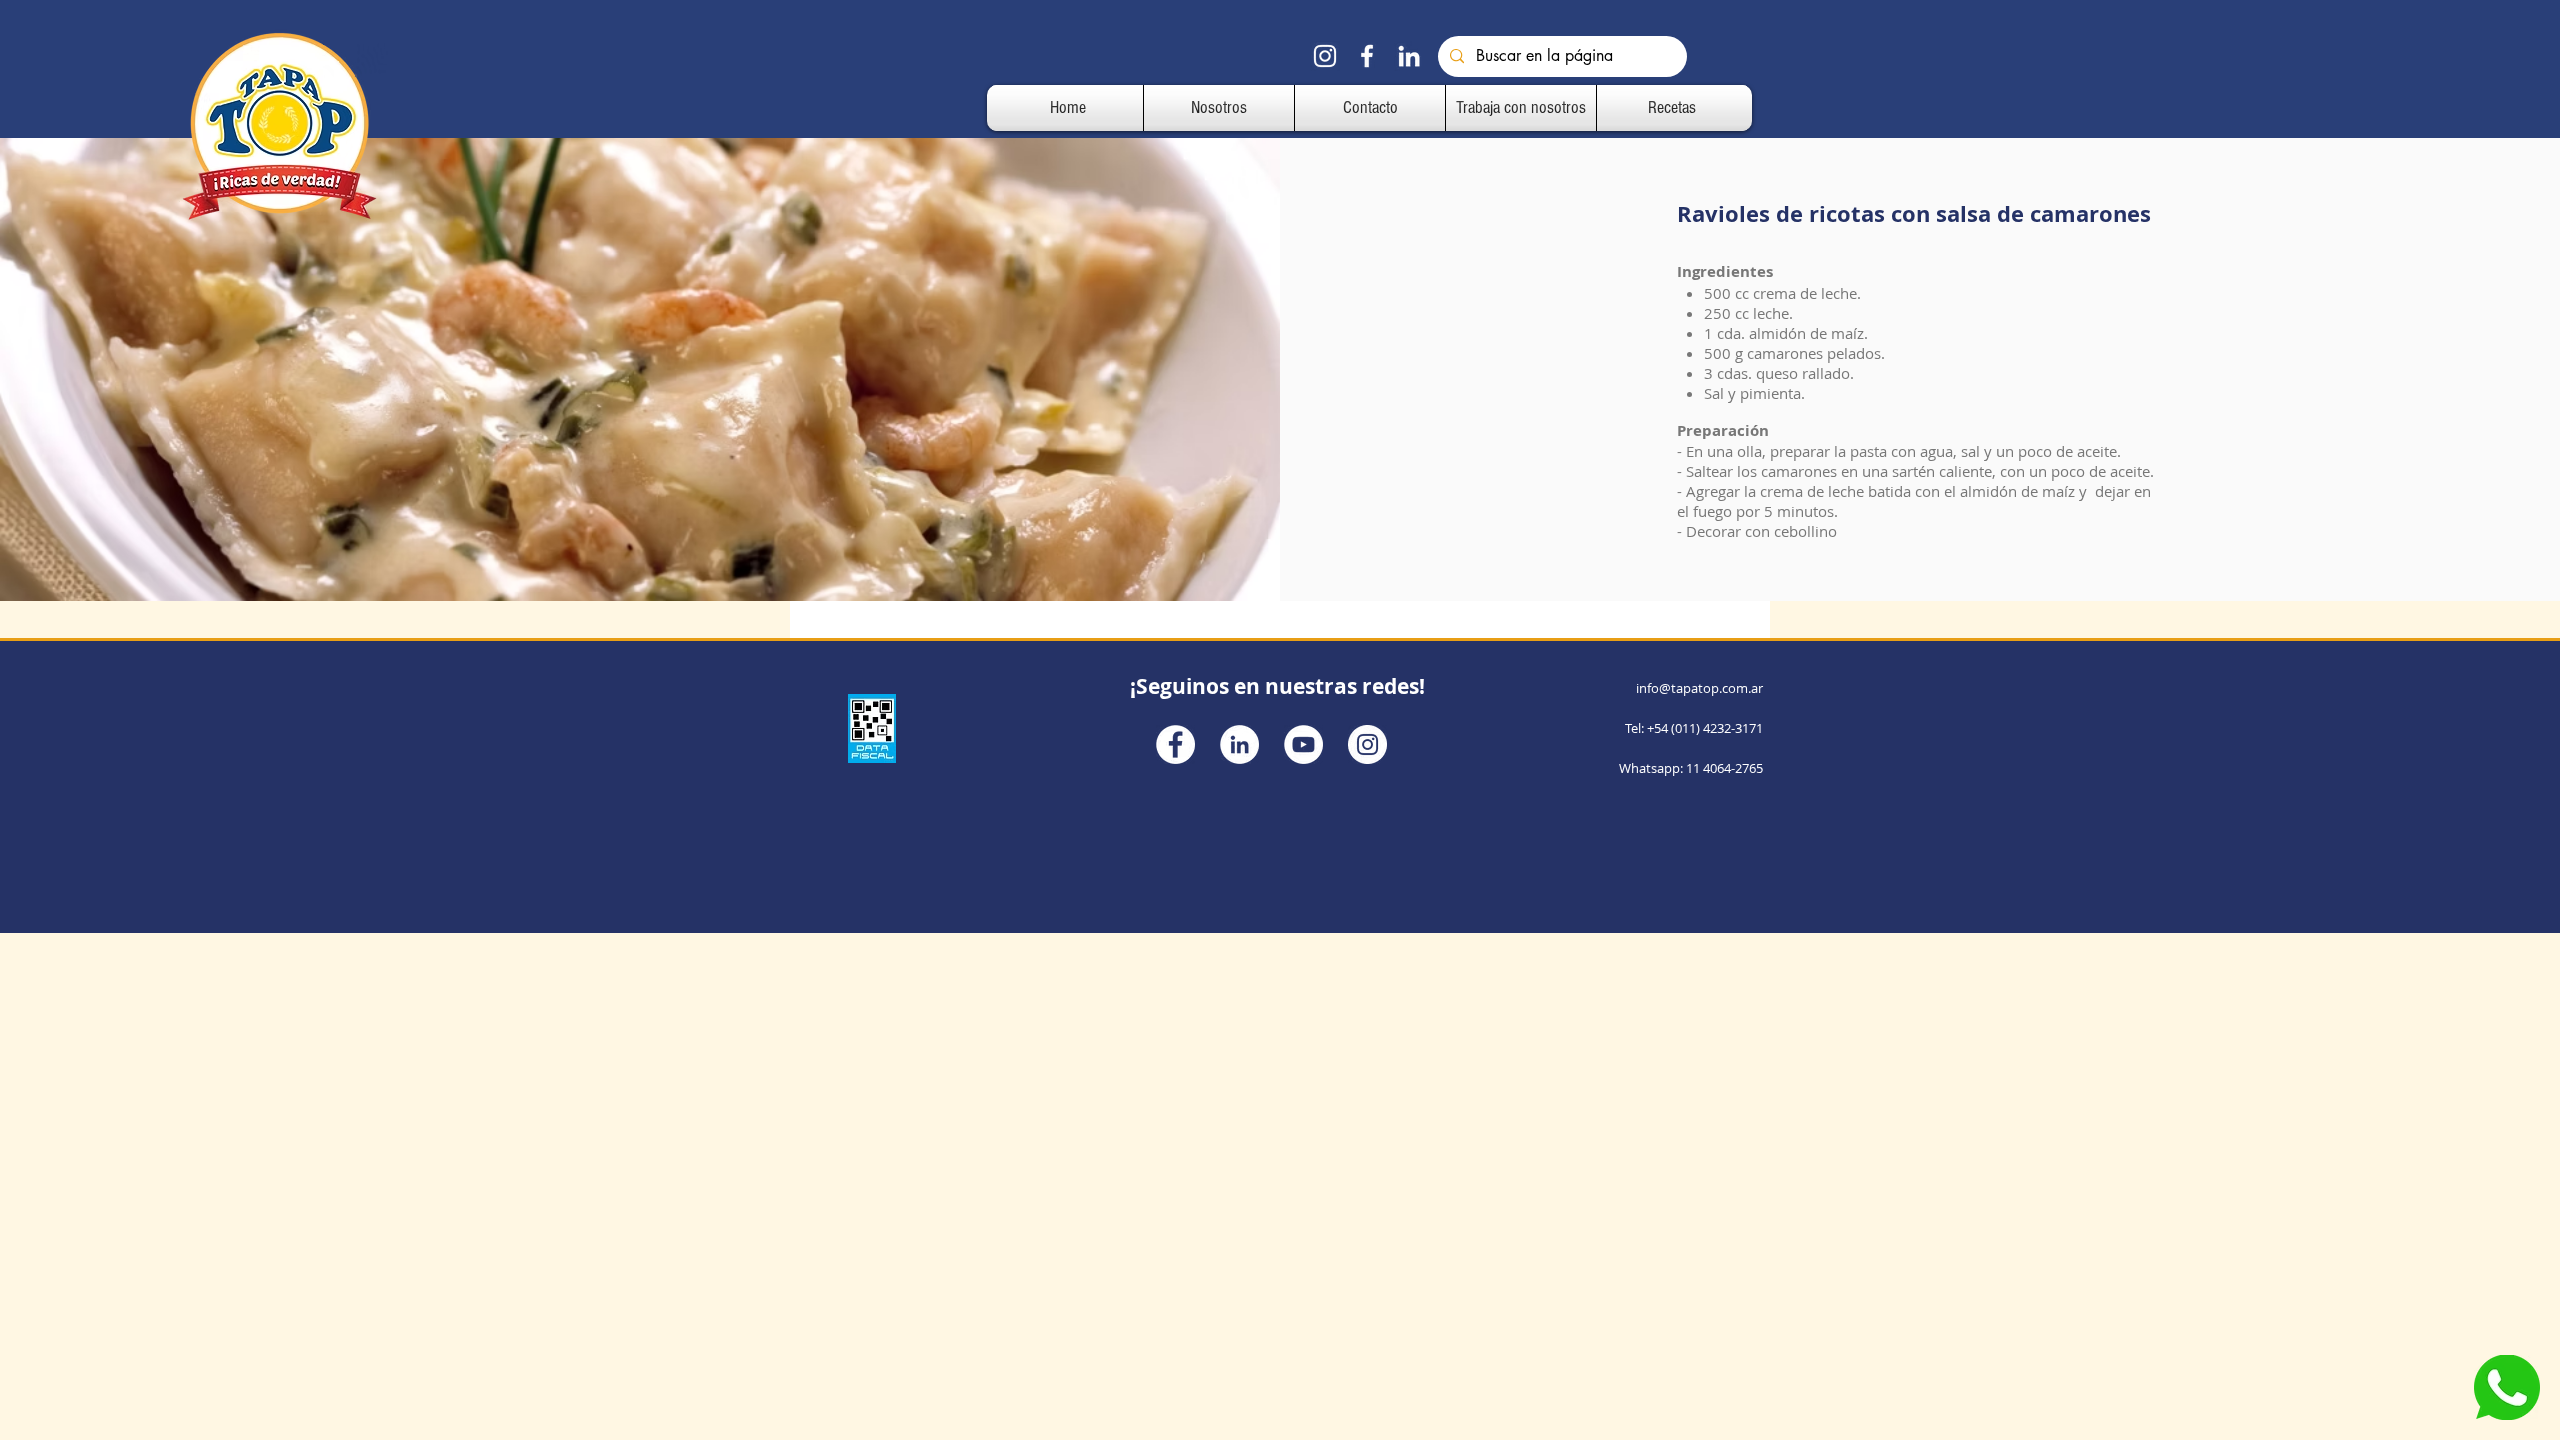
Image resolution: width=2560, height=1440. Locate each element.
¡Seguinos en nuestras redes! (1277, 686)
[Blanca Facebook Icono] (1367, 56)
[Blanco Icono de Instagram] (1325, 56)
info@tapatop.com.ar (1699, 688)
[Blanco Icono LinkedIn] (1409, 56)
